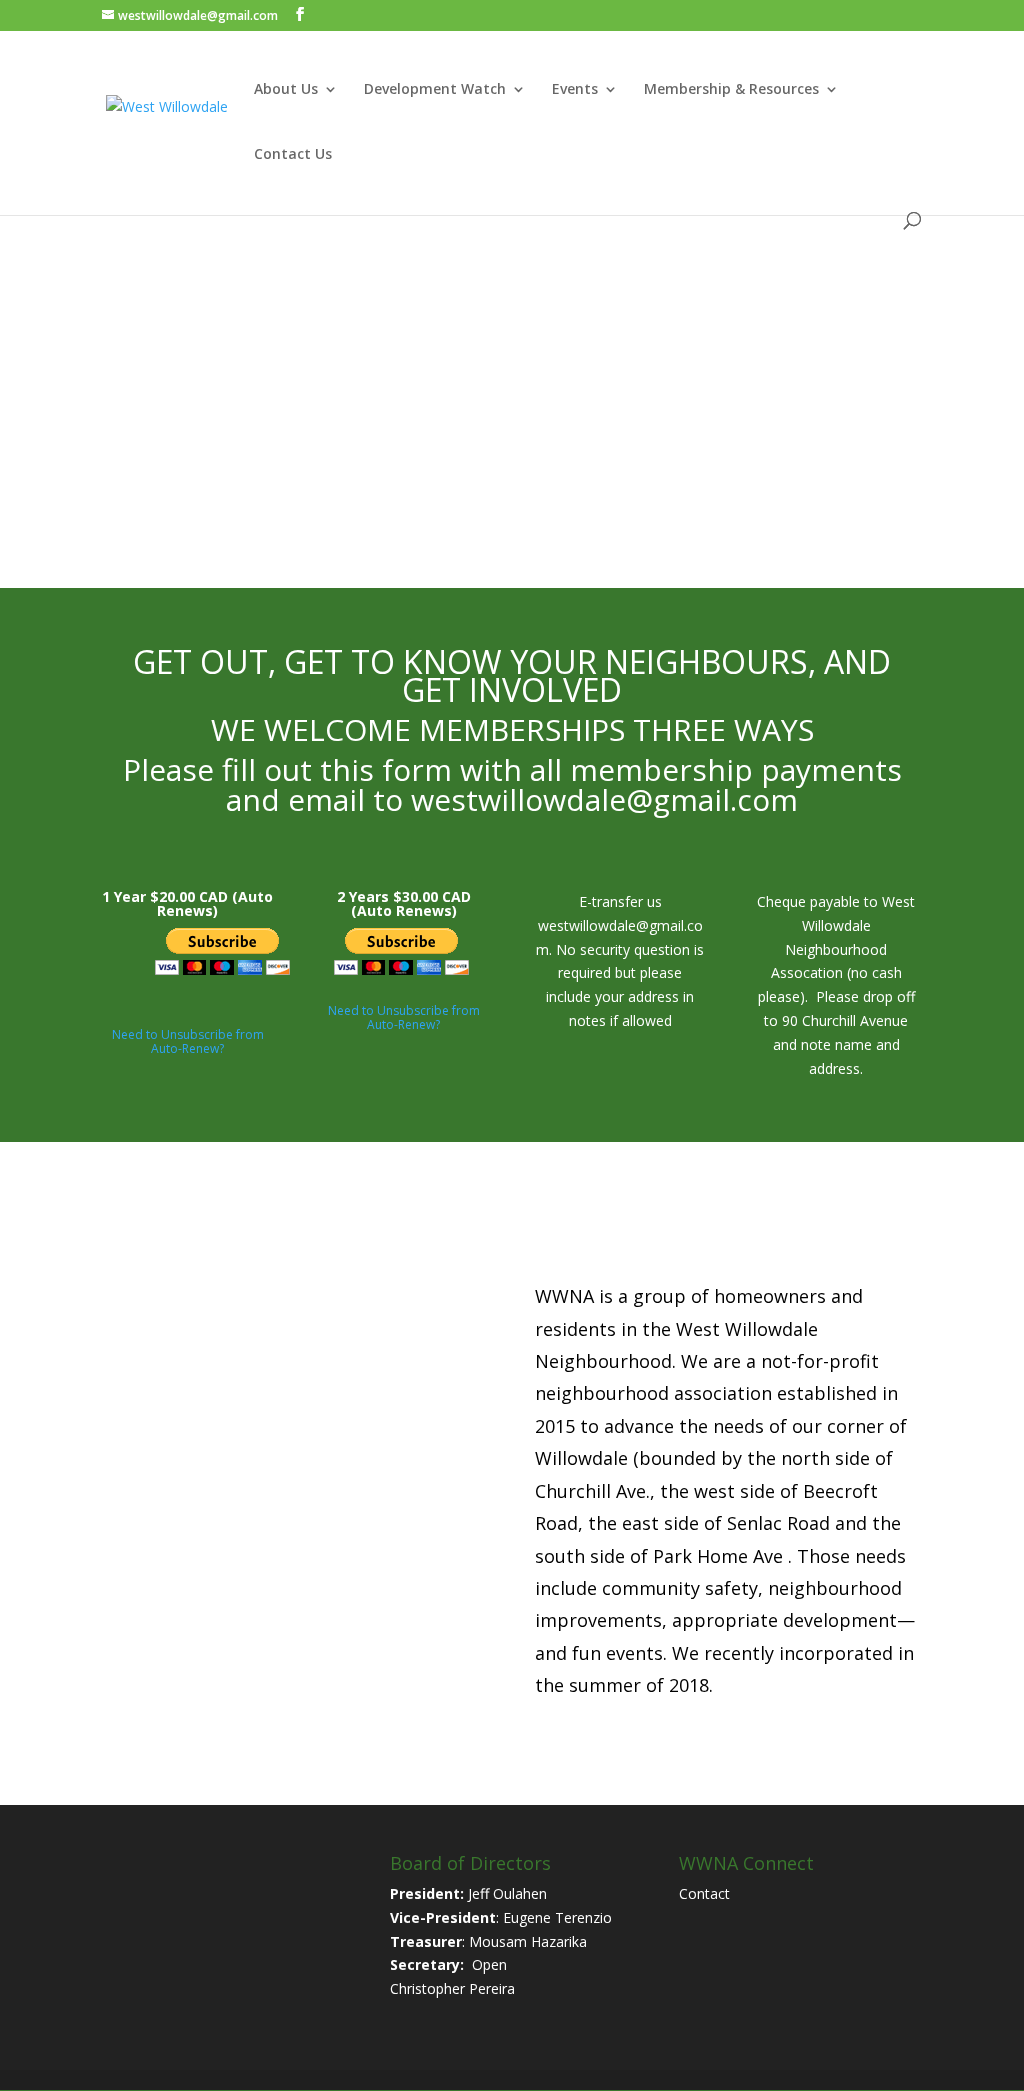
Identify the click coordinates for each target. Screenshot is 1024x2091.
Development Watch (435, 90)
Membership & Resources (731, 90)
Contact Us (293, 155)
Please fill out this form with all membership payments (512, 769)
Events (575, 90)
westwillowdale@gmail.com (604, 799)
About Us (286, 90)
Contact (704, 1893)
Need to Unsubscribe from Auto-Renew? (188, 1041)
